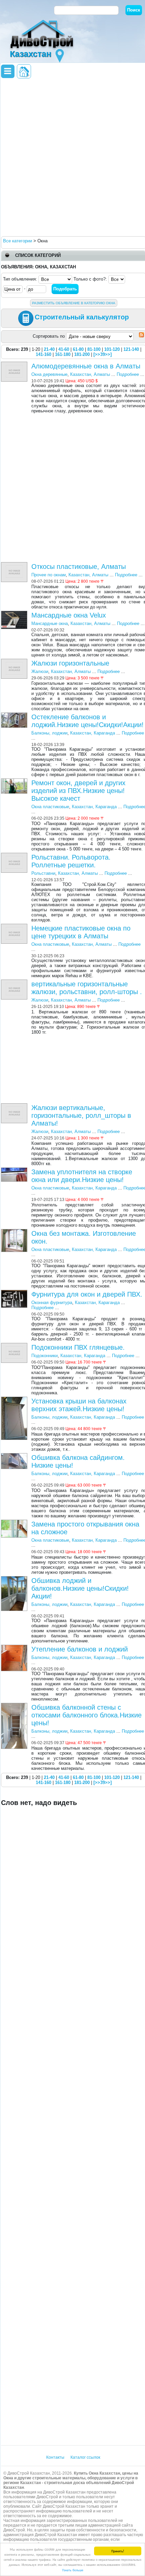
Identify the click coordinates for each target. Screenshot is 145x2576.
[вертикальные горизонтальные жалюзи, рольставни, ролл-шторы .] (15, 982)
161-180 (63, 354)
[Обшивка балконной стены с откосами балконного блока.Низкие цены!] (15, 1705)
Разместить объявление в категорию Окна (74, 303)
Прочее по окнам (49, 575)
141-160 (43, 354)
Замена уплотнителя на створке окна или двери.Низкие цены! (82, 1176)
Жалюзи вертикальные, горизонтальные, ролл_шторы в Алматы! (81, 1115)
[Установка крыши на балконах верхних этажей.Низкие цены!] (15, 1399)
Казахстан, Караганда (93, 733)
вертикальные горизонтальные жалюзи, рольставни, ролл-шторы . (87, 988)
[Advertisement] (72, 157)
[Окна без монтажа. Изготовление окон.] (15, 1232)
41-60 (64, 349)
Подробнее (128, 374)
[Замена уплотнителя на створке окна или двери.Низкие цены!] (15, 1170)
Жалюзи (40, 671)
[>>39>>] (103, 354)
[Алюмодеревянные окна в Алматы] (15, 364)
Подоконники (45, 1356)
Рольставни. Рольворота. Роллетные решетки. (71, 861)
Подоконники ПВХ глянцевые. (78, 1347)
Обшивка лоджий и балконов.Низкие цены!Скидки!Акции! (80, 1588)
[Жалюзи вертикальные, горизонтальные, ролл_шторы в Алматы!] (15, 1106)
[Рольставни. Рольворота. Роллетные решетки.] (15, 855)
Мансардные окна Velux (69, 615)
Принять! (118, 2551)
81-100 (94, 349)
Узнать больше (73, 2570)
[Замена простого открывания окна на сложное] (15, 1522)
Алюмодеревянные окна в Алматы (86, 366)
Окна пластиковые (50, 807)
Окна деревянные (49, 374)
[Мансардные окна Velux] (15, 613)
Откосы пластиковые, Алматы (79, 567)
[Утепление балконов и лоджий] (15, 1647)
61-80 (78, 349)
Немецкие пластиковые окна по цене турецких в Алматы (81, 932)
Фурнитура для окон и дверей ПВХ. (87, 1294)
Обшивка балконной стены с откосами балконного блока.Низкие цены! (86, 1715)
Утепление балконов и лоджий (80, 1649)
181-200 (82, 354)
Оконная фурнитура (52, 1303)
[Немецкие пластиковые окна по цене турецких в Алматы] (15, 926)
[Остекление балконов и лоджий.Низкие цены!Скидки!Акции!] (15, 715)
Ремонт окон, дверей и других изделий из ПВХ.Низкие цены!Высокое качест (78, 791)
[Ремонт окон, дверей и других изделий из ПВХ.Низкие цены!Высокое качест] (15, 781)
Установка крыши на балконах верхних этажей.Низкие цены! (79, 1405)
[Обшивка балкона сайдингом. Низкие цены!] (15, 1456)
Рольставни (43, 873)
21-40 (49, 349)
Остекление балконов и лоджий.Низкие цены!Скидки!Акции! (88, 721)
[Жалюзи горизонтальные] (15, 661)
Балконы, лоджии (49, 733)
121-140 (131, 349)
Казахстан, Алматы (90, 374)
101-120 (112, 349)
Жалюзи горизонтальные (70, 663)
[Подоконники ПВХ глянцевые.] (15, 1345)
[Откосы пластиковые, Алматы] (15, 565)
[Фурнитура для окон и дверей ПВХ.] (15, 1292)
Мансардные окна (50, 623)
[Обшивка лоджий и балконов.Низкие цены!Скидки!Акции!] (15, 1579)
